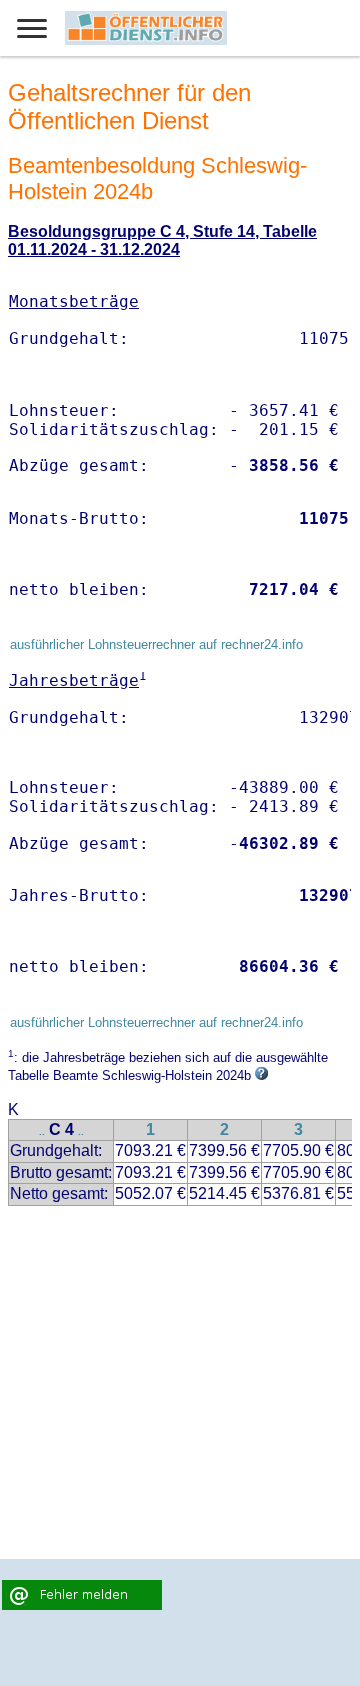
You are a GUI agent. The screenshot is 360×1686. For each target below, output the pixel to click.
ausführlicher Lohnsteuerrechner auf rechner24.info (156, 644)
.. (42, 1131)
